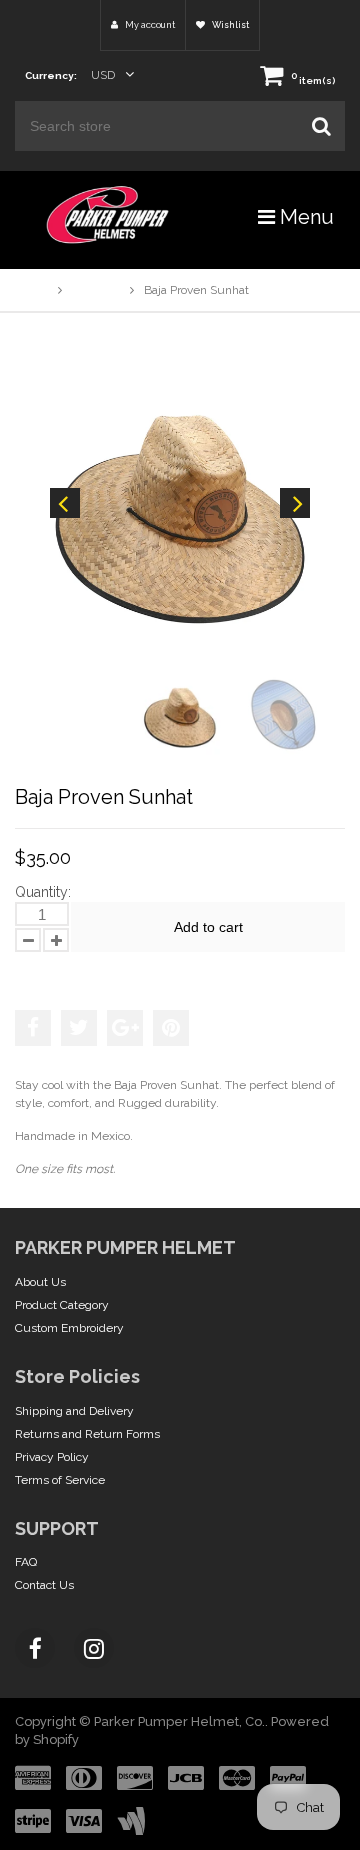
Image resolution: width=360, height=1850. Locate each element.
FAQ (26, 1562)
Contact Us (44, 1585)
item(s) (313, 80)
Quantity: (43, 892)
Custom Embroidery (69, 1328)
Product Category (62, 1305)
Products (96, 290)
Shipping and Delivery (74, 1411)
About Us (40, 1282)
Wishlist (229, 25)
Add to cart (208, 927)
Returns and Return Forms (87, 1434)
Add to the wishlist (79, 971)
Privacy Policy (52, 1457)
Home (31, 290)
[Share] (33, 1028)
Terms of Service (60, 1480)
